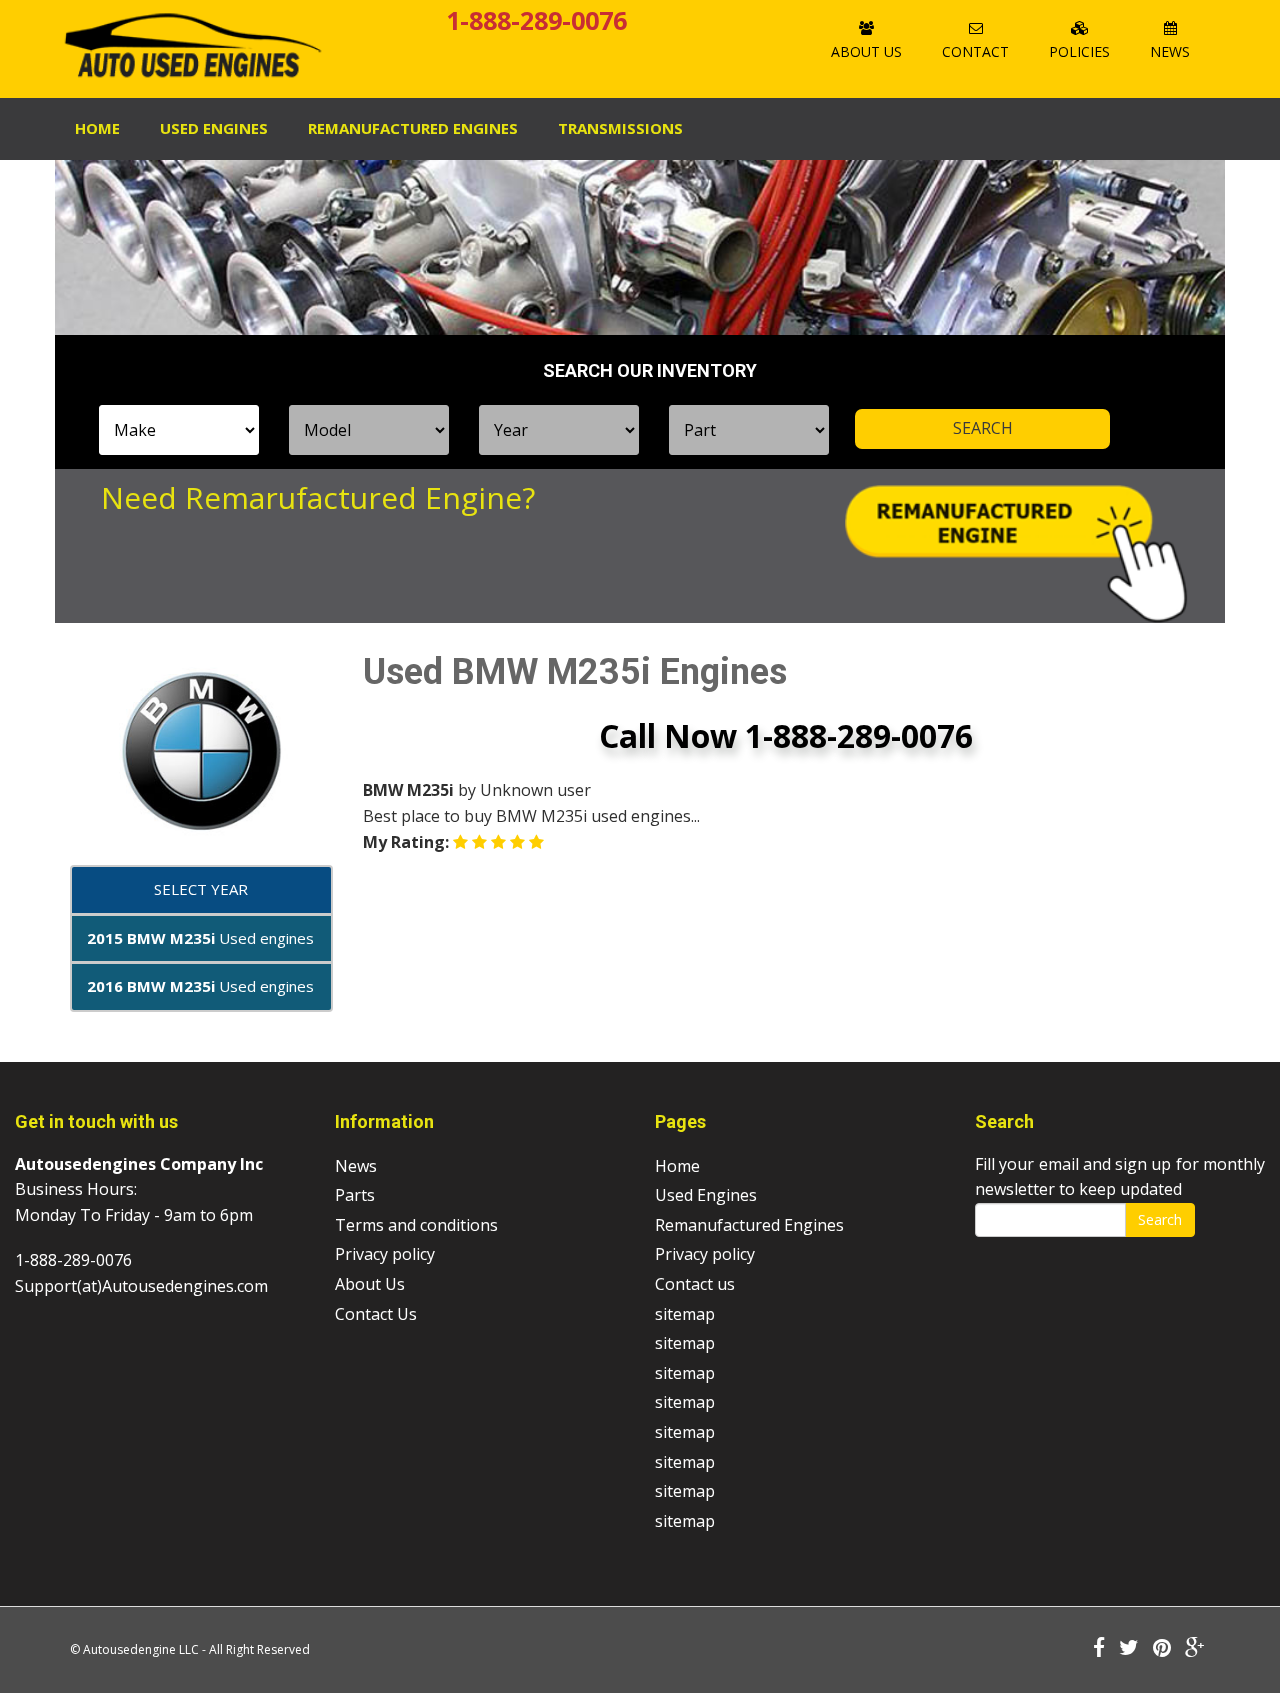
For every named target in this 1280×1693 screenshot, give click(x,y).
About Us (866, 51)
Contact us (695, 1284)
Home (97, 128)
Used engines (200, 938)
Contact (975, 51)
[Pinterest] (1162, 1649)
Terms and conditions (416, 1225)
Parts (355, 1195)
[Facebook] (1099, 1649)
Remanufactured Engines (749, 1225)
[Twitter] (1129, 1649)
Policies (1079, 51)
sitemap (685, 1314)
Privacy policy (385, 1254)
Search (1160, 1219)
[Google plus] (1195, 1649)
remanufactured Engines (413, 128)
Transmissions (620, 128)
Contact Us (376, 1314)
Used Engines (214, 128)
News (1170, 51)
